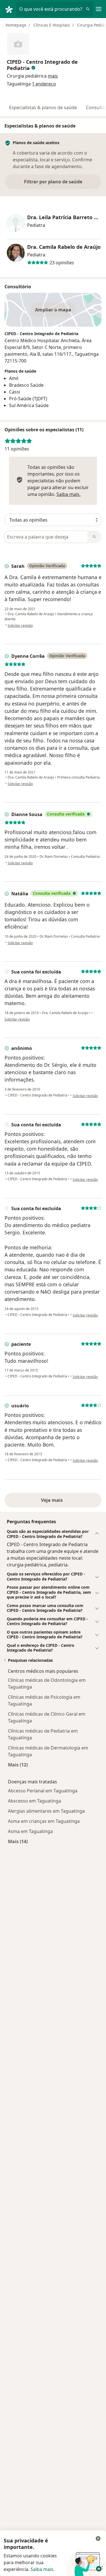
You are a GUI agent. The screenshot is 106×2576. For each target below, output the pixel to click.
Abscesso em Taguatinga (34, 1801)
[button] (53, 76)
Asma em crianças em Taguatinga (44, 1821)
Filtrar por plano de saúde (53, 182)
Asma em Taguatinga (30, 1831)
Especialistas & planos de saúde (43, 107)
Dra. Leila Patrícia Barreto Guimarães (64, 217)
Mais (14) (18, 1841)
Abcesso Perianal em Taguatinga (43, 1791)
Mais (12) (18, 1765)
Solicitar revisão (20, 626)
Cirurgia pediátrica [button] (27, 76)
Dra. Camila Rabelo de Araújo (64, 247)
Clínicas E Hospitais (52, 25)
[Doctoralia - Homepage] (10, 9)
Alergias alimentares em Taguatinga (46, 1811)
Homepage (16, 25)
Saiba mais (42, 2569)
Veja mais (53, 1500)
